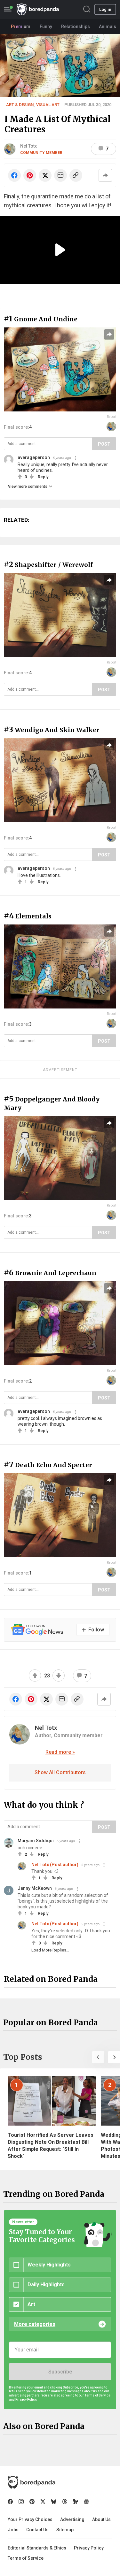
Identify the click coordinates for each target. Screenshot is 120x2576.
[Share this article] (105, 175)
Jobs (13, 2530)
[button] (98, 2057)
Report (112, 417)
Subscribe (60, 2372)
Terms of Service (26, 2558)
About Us (101, 2519)
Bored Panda (32, 2482)
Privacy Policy (89, 2548)
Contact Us (37, 2530)
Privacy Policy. (26, 2400)
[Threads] (65, 2502)
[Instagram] (21, 2502)
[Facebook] (10, 2502)
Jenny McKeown (35, 1888)
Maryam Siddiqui (36, 1841)
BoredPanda (38, 9)
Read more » (60, 1752)
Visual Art (48, 105)
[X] (43, 2502)
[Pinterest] (32, 2502)
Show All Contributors (60, 1772)
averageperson (34, 457)
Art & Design (20, 105)
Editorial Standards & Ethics (37, 2548)
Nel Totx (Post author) (55, 1865)
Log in (105, 9)
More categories (35, 2324)
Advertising (72, 2519)
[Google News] (86, 2502)
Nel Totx (28, 146)
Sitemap (65, 2530)
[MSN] (76, 2502)
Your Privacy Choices (30, 2519)
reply (43, 477)
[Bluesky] (54, 2502)
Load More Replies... (50, 1950)
